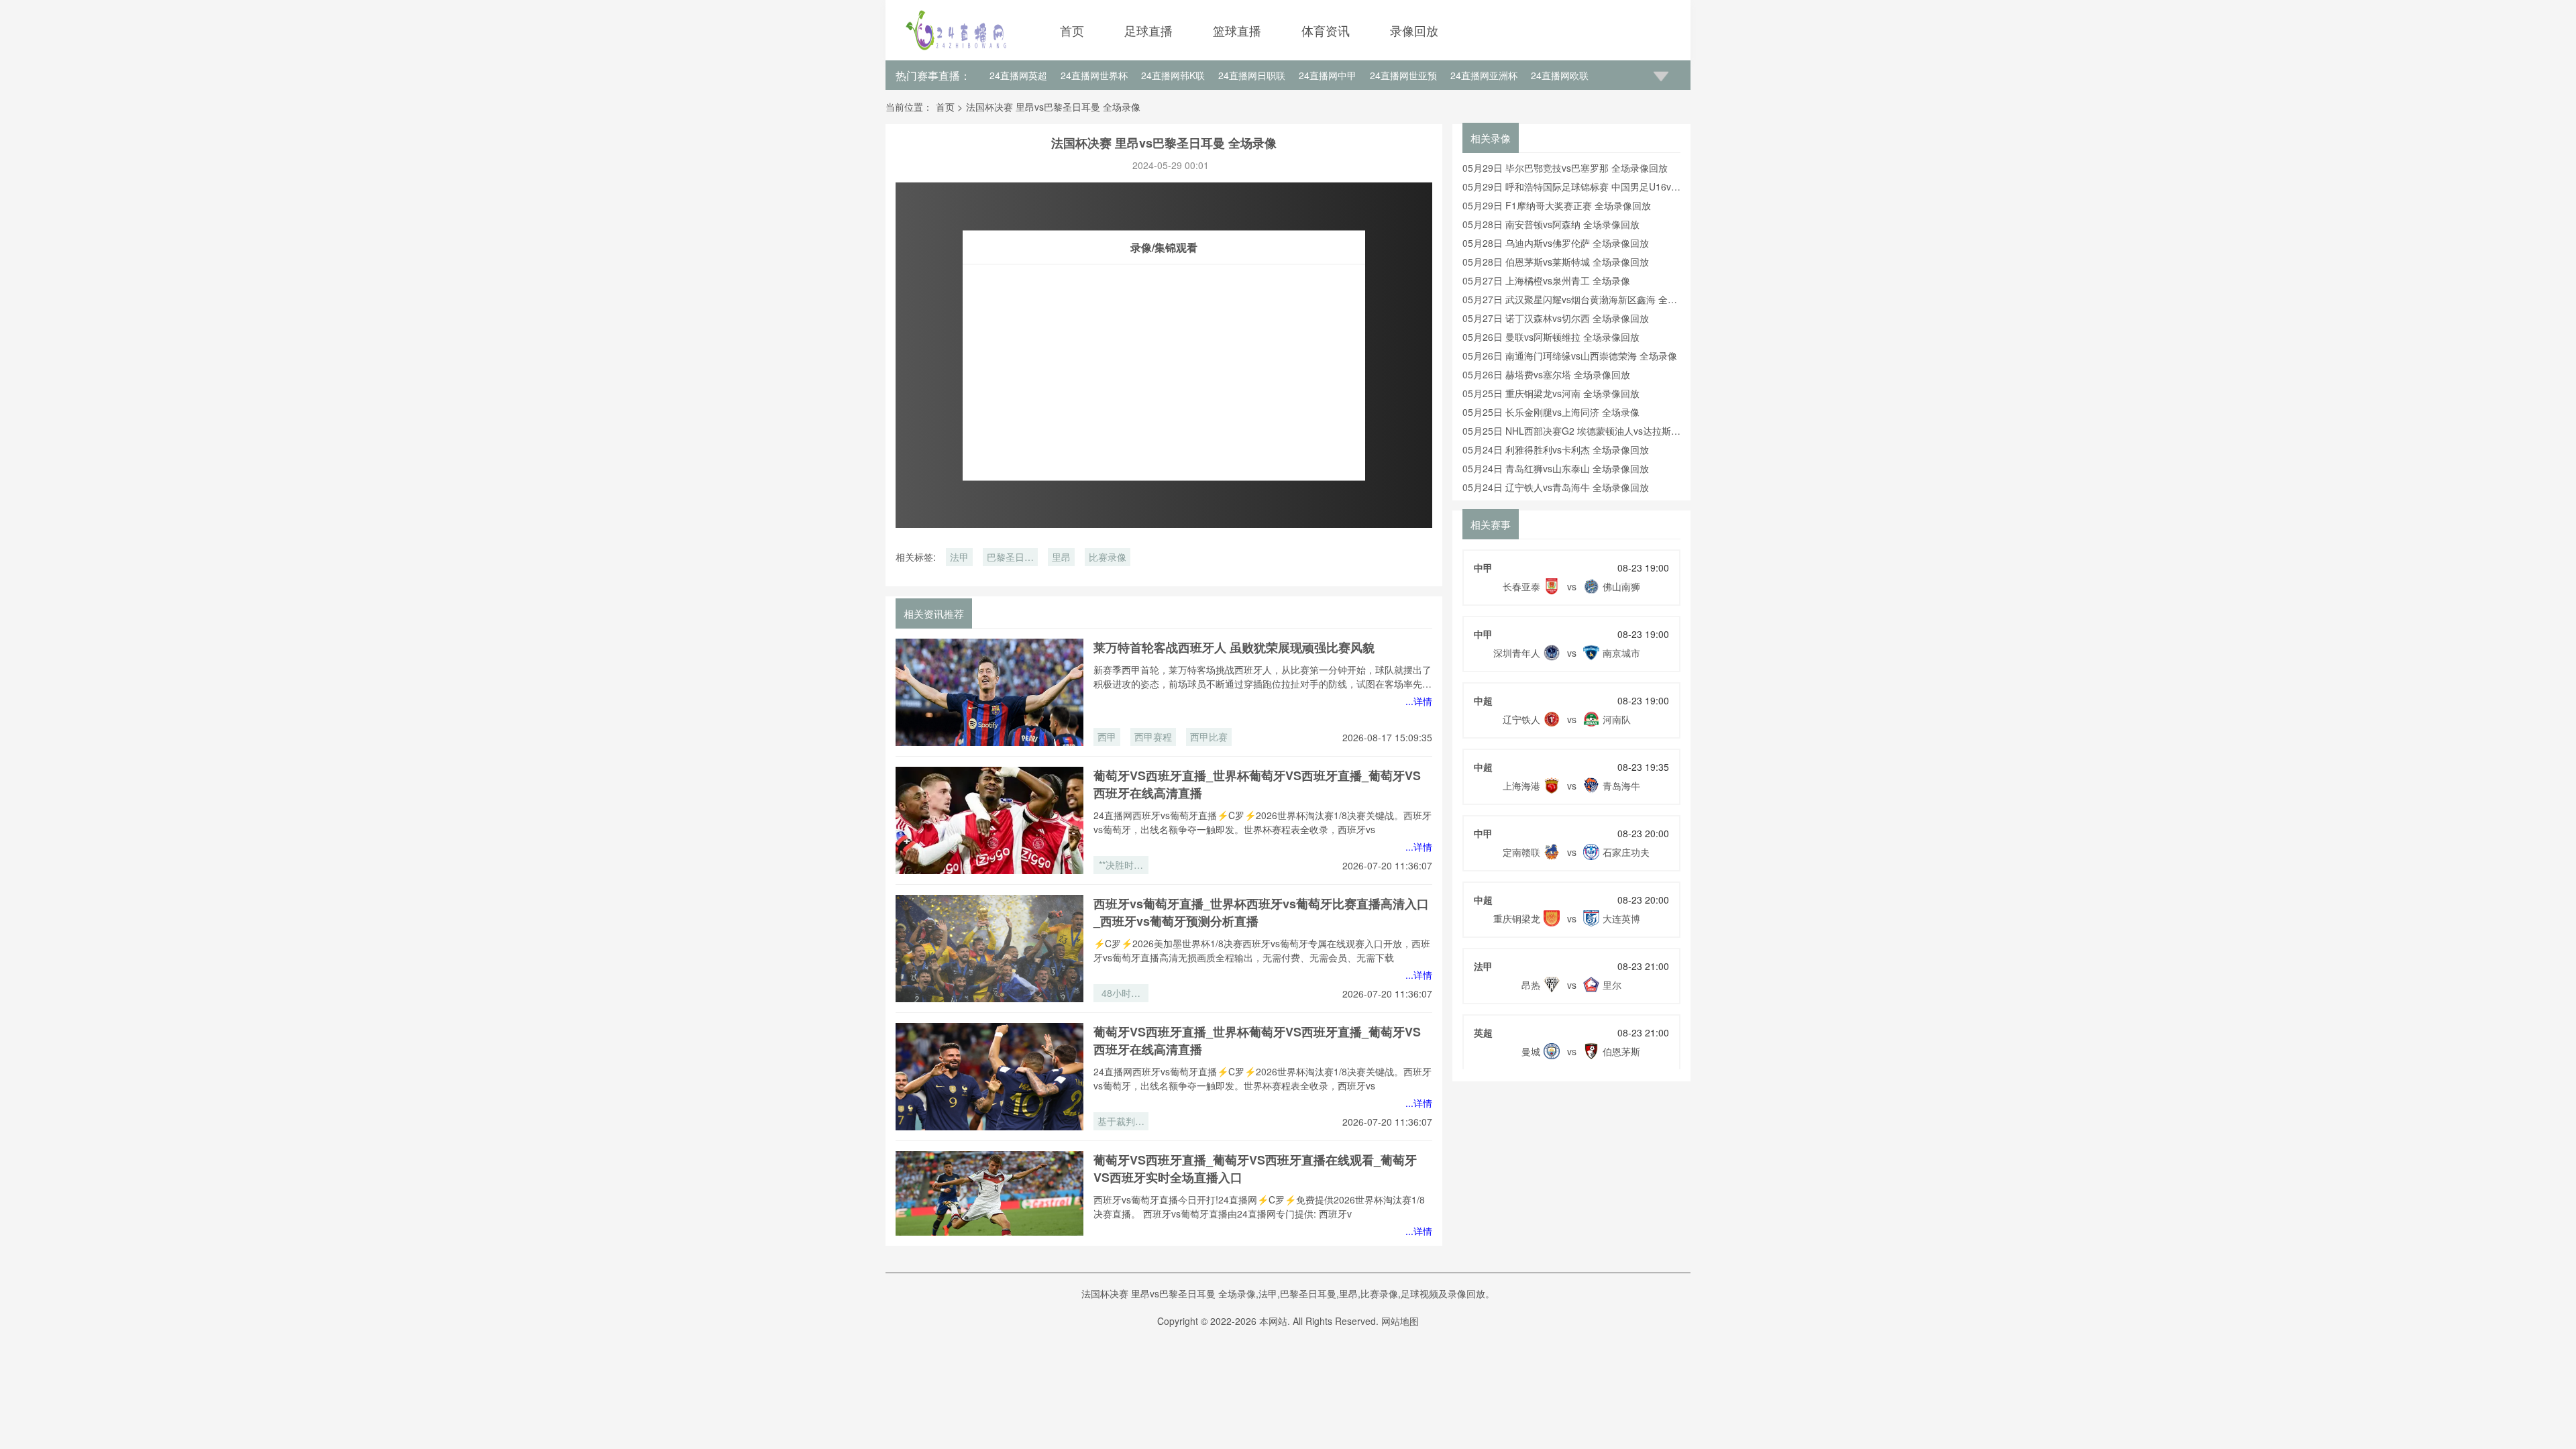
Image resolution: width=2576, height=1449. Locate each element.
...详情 (1419, 701)
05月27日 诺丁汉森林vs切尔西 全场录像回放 (1556, 318)
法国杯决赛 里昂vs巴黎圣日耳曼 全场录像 (1053, 107)
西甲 (1107, 737)
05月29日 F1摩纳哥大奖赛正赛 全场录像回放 (1557, 205)
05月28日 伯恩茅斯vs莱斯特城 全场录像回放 (1556, 262)
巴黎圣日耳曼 (1010, 558)
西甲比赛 (1209, 737)
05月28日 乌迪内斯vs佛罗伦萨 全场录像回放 (1556, 243)
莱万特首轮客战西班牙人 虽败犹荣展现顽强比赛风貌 (1234, 647)
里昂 (1061, 557)
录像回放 (1414, 30)
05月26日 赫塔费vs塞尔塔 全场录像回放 (1546, 374)
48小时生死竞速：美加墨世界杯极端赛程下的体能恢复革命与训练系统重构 (1121, 994)
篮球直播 (1237, 30)
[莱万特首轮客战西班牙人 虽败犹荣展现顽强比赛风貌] (989, 692)
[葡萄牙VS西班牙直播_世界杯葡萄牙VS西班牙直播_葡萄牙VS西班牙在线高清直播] (989, 820)
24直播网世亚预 (1403, 75)
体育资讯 (1326, 30)
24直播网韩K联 (1173, 75)
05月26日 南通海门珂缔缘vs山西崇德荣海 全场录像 (1570, 356)
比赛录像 (1108, 557)
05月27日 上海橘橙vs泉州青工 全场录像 (1546, 280)
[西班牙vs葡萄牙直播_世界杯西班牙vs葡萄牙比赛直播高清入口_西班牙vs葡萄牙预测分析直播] (989, 949)
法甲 (959, 557)
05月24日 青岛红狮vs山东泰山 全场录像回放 (1556, 468)
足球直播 (1148, 30)
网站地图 (1400, 1321)
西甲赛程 (1153, 737)
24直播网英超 (1018, 75)
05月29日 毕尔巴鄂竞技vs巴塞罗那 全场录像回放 (1565, 168)
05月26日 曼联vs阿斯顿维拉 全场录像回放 (1551, 337)
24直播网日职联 (1252, 75)
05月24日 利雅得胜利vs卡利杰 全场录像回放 (1556, 449)
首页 (1072, 30)
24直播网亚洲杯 (1484, 75)
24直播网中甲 (1328, 75)
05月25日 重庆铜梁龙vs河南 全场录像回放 (1551, 393)
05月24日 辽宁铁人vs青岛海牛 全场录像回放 (1556, 487)
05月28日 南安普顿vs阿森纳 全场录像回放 (1551, 224)
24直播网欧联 (1560, 75)
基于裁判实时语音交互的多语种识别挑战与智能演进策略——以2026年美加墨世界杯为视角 (1121, 1122)
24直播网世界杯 (1094, 75)
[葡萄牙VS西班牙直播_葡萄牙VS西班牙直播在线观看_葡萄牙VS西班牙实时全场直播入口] (989, 1205)
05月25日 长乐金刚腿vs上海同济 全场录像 (1551, 412)
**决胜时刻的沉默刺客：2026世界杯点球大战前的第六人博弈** (1121, 866)
